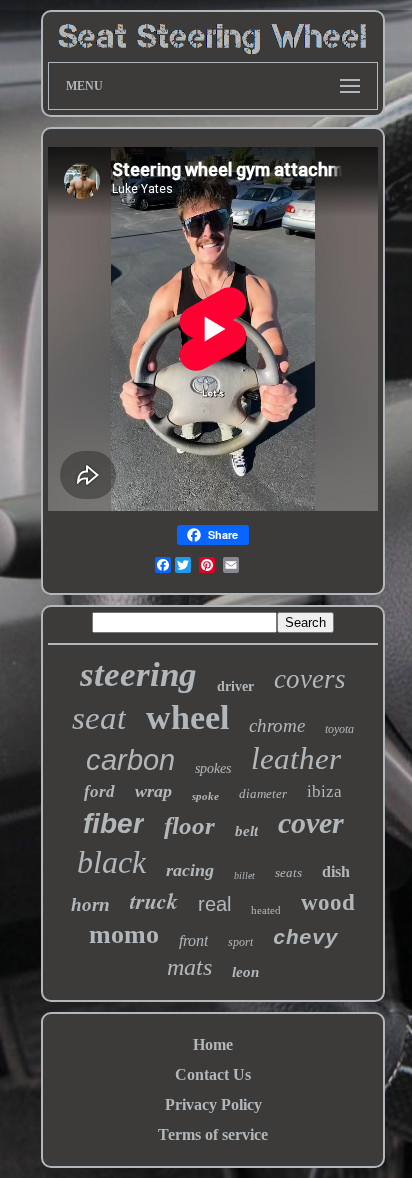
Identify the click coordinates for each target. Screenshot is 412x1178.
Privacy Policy (213, 1104)
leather (296, 758)
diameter (263, 793)
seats (288, 872)
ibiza (324, 791)
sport (240, 942)
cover (311, 822)
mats (189, 967)
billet (244, 875)
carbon (130, 760)
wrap (153, 791)
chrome (277, 725)
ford (99, 791)
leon (245, 972)
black (111, 862)
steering (138, 674)
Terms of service (213, 1134)
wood (328, 902)
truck (154, 900)
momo (124, 934)
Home (213, 1044)
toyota (339, 729)
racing (190, 870)
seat (99, 718)
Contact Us (213, 1074)
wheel (187, 717)
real (214, 904)
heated (266, 910)
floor (189, 825)
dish (336, 871)
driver (235, 686)
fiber (113, 823)
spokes (213, 768)
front (193, 940)
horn (90, 904)
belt (246, 831)
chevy (305, 938)
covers (310, 679)
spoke (205, 796)
